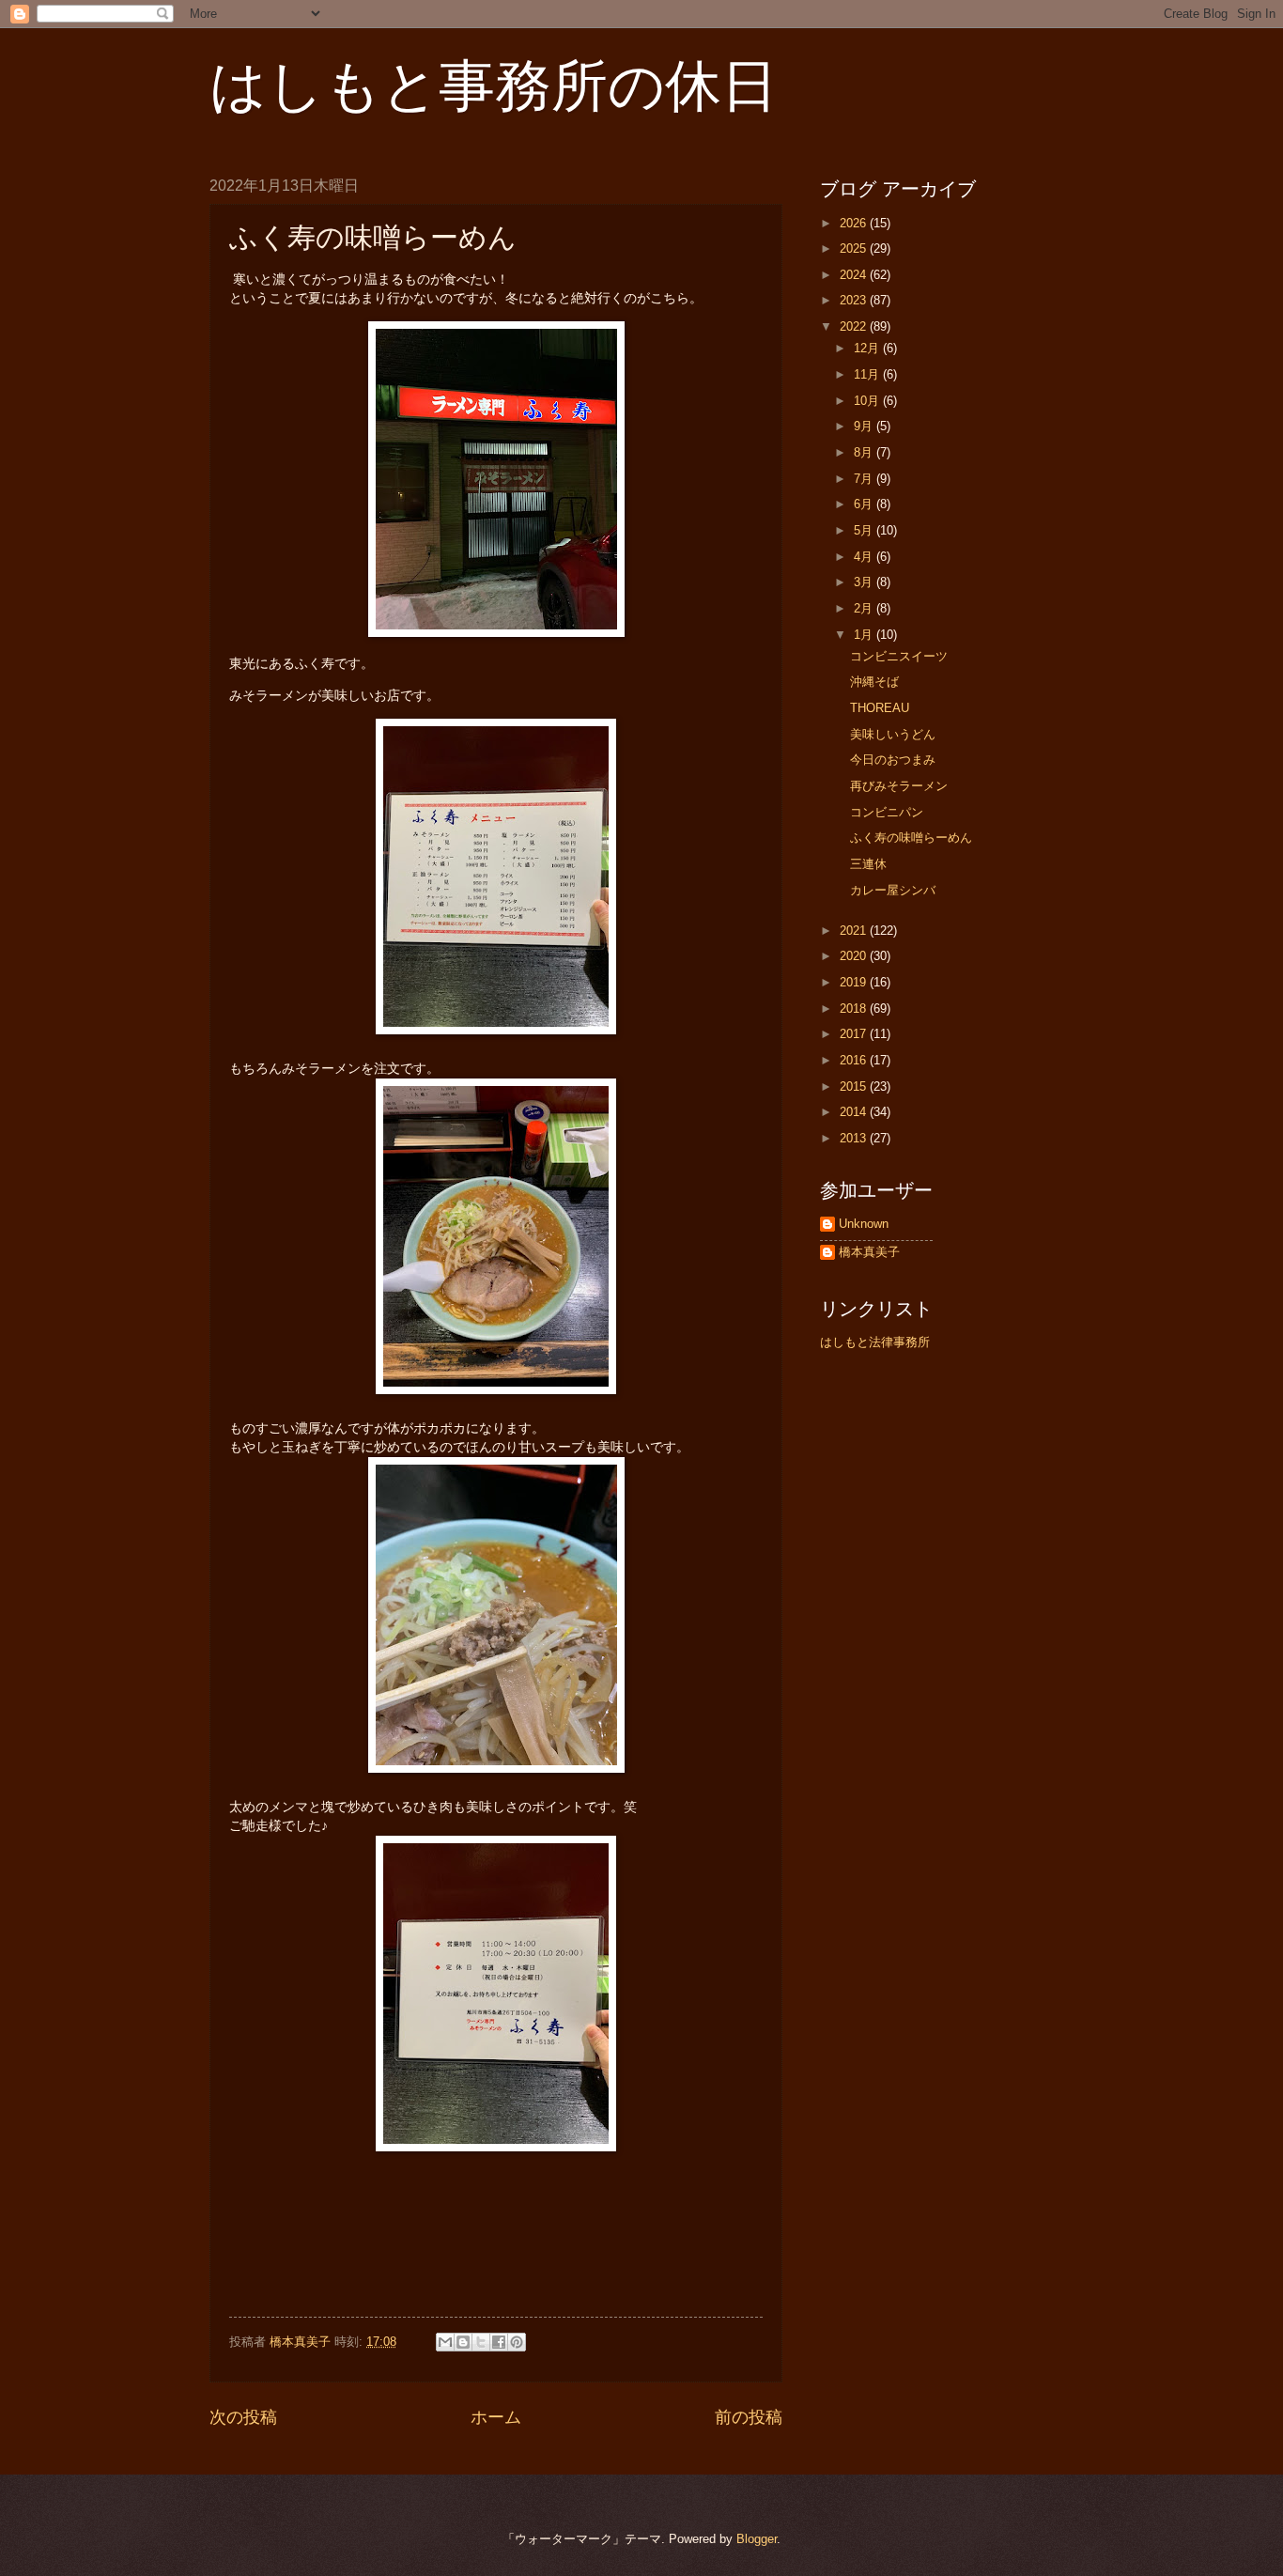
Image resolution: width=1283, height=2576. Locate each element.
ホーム (496, 2417)
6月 (865, 504)
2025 (855, 248)
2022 (855, 326)
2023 (855, 300)
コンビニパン (887, 812)
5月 (865, 530)
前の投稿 (749, 2417)
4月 (865, 557)
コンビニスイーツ (899, 656)
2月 (865, 608)
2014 (855, 1112)
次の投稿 (243, 2417)
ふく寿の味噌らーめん (911, 838)
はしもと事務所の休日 (494, 86)
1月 (865, 635)
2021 (855, 931)
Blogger (757, 2539)
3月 (865, 582)
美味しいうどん (893, 734)
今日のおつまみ (893, 760)
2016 (855, 1060)
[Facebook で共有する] (499, 2342)
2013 (855, 1138)
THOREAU (880, 708)
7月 (865, 479)
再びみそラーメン (899, 786)
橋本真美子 (869, 1252)
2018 (855, 1009)
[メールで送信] (445, 2342)
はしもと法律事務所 (875, 1342)
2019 (855, 982)
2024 (855, 275)
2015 (855, 1086)
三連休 (868, 864)
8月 (865, 452)
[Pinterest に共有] (517, 2342)
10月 (868, 401)
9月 (865, 426)
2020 (855, 956)
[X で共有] (481, 2342)
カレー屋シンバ (893, 890)
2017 (855, 1034)
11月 (868, 374)
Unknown (864, 1224)
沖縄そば (874, 682)
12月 (868, 348)
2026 (855, 223)
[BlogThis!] (463, 2342)
